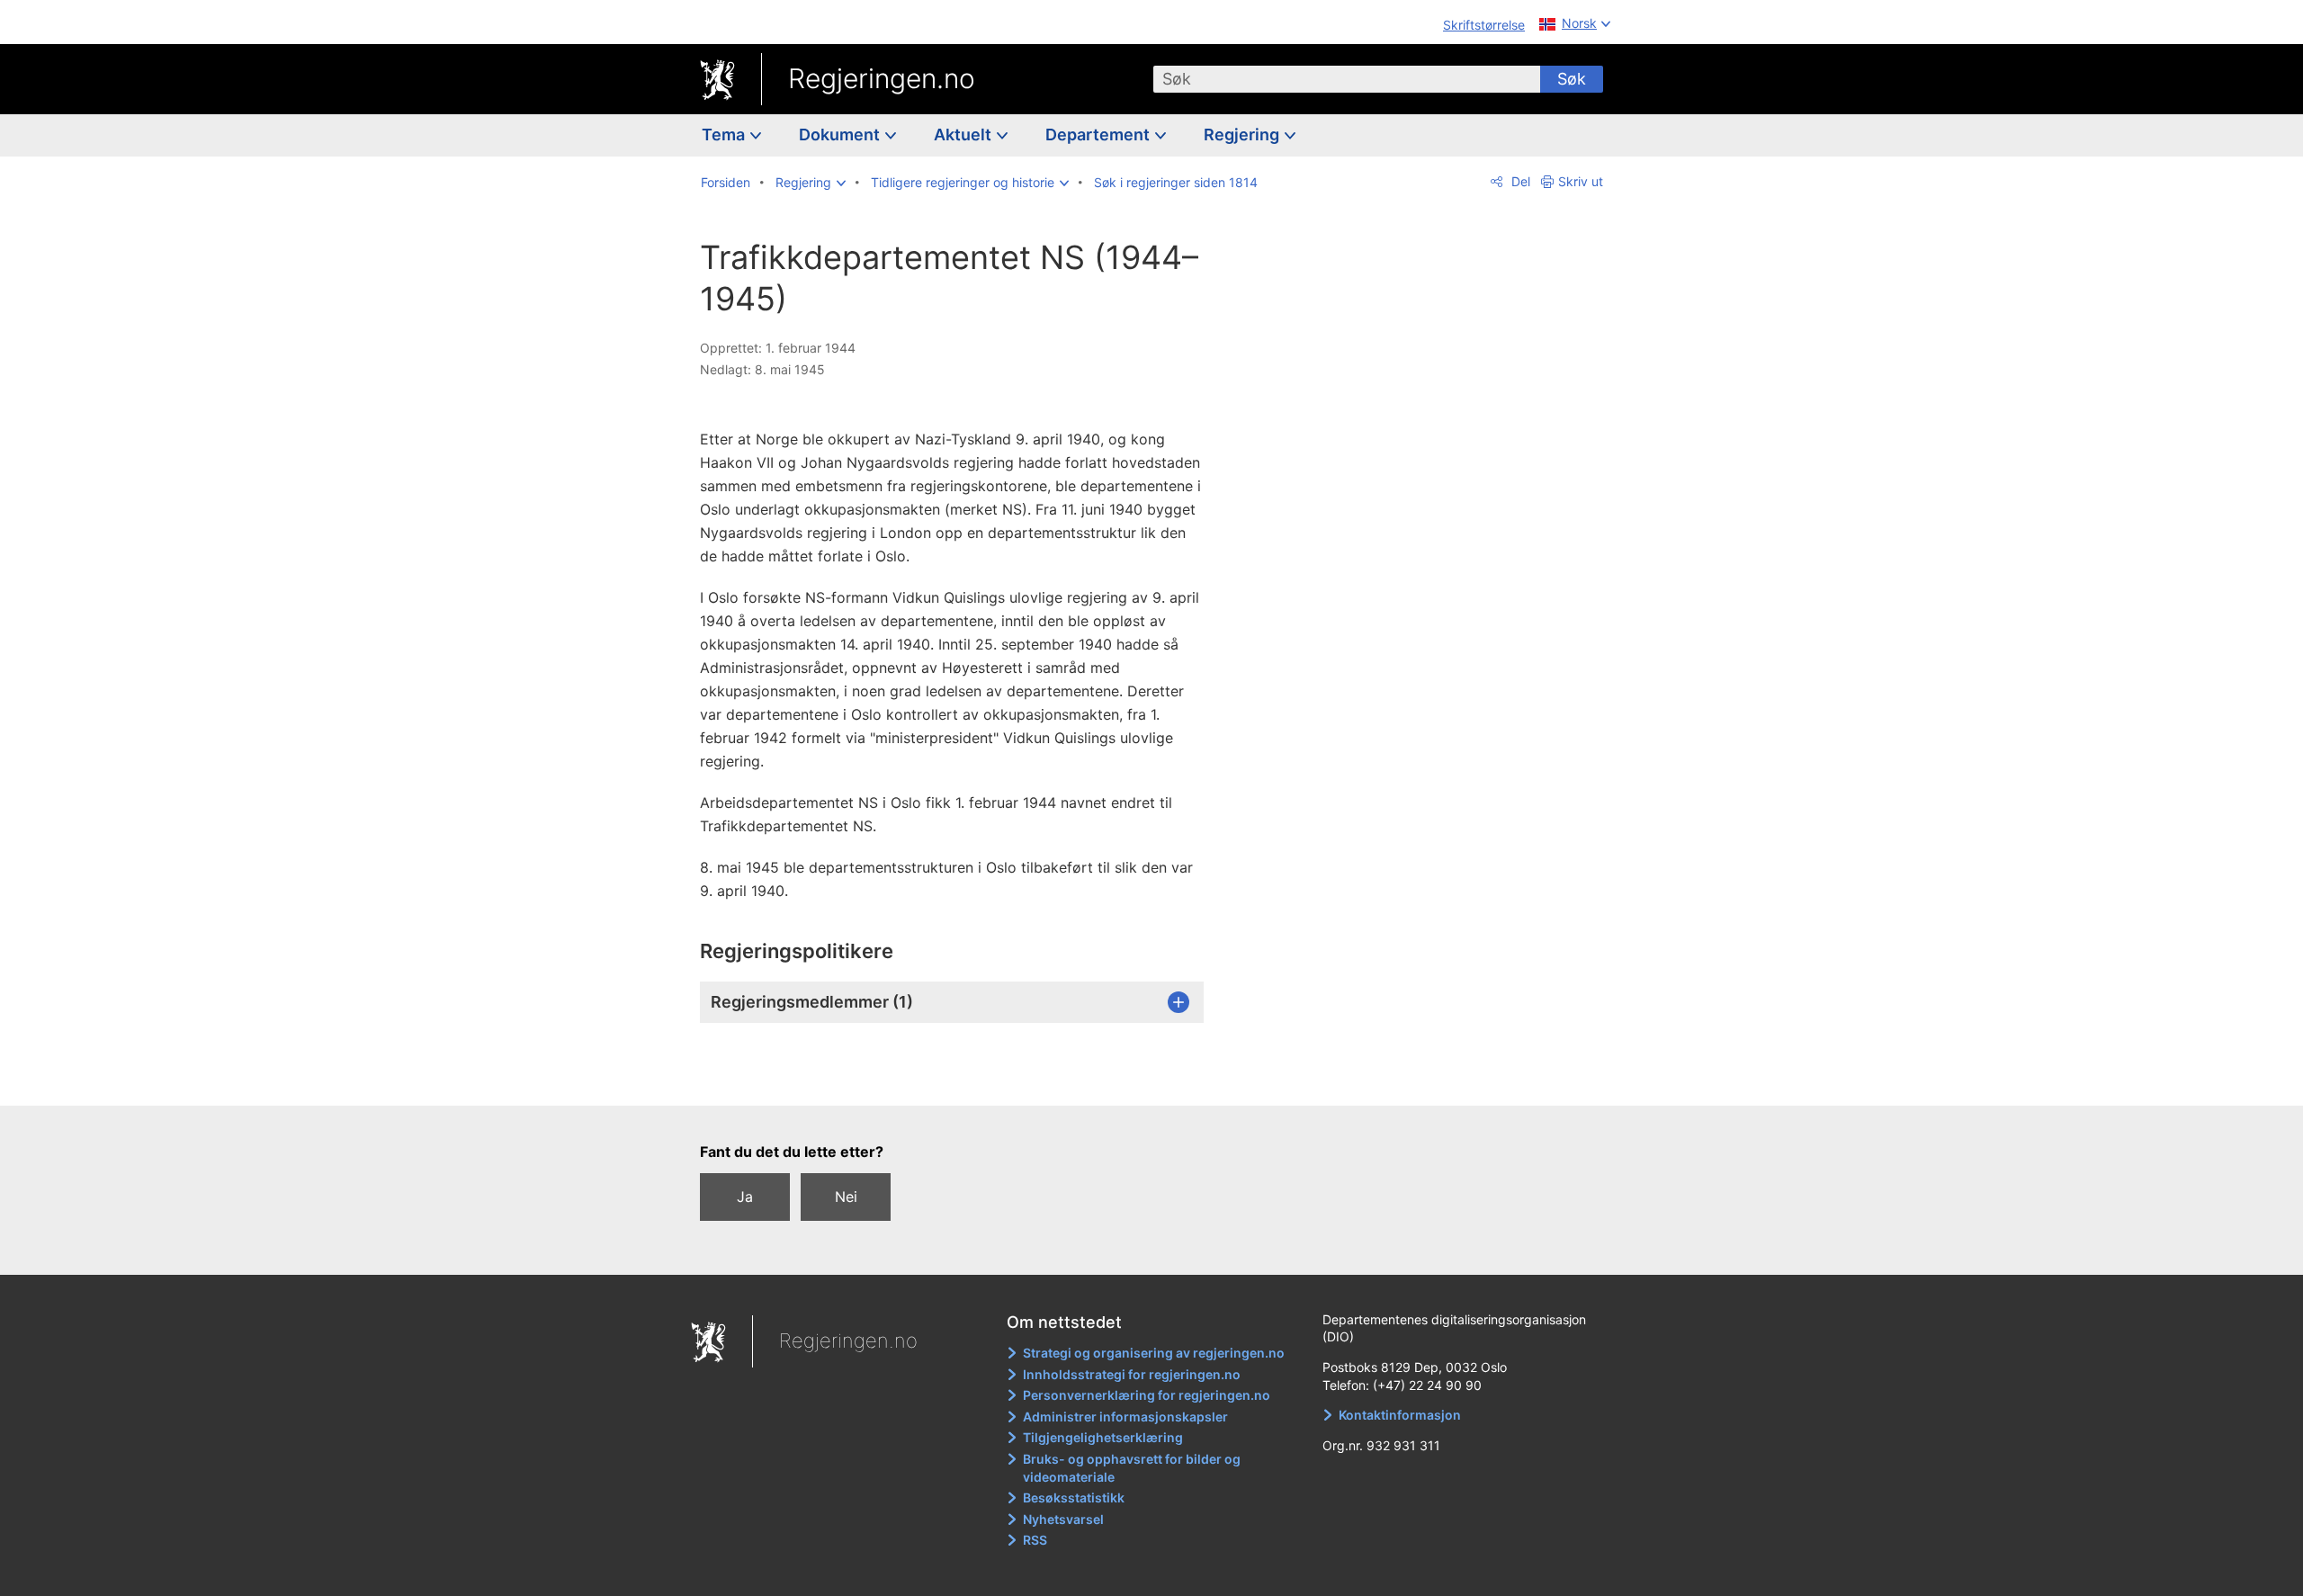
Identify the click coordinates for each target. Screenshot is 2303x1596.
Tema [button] (725, 134)
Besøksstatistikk (1074, 1497)
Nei (846, 1197)
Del (1519, 181)
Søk (1572, 79)
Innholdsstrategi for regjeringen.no (1132, 1374)
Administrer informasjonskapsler (1125, 1417)
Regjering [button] (1243, 134)
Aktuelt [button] (964, 134)
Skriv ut (1581, 181)
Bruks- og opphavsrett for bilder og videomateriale (1132, 1468)
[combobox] (1347, 79)
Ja (745, 1197)
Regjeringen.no (882, 78)
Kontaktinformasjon (1400, 1415)
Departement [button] (1099, 134)
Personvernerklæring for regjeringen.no (1147, 1395)
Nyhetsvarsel (1063, 1519)
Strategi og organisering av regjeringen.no (1154, 1353)
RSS (1035, 1540)
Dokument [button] (841, 134)
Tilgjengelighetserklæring (1103, 1437)
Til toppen (961, 1079)
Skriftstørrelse (1484, 25)
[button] (811, 183)
